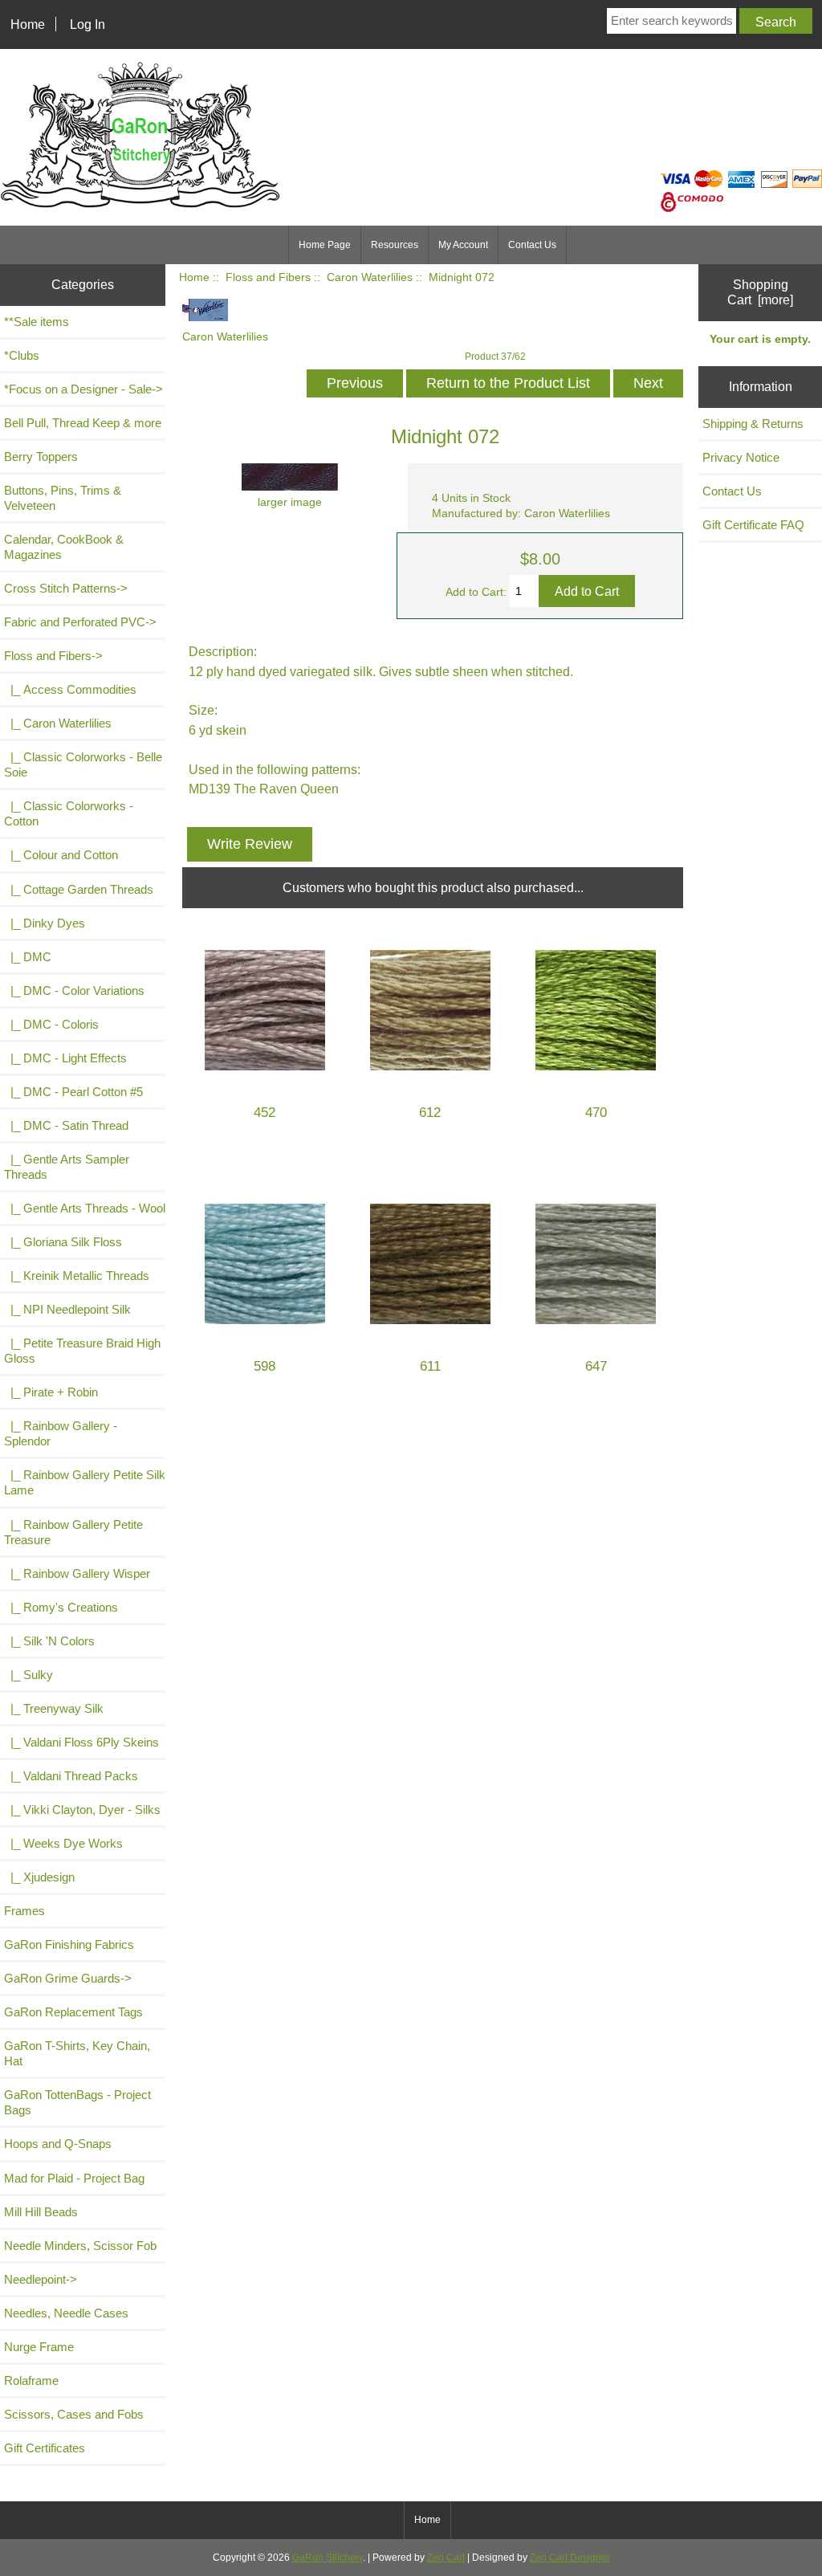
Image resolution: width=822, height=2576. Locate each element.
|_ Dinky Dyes (45, 923)
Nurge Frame (39, 2347)
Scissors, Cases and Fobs (74, 2414)
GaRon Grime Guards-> (68, 1978)
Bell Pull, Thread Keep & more (83, 423)
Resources (395, 245)
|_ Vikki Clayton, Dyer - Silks (82, 1810)
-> (53, 656)
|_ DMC (28, 957)
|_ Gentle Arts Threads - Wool (85, 1208)
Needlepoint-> (41, 2279)
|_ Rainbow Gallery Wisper (77, 1573)
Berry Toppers (41, 457)
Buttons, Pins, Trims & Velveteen (63, 498)
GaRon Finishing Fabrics (69, 1944)
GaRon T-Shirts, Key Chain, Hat (77, 2053)
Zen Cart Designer (570, 2558)
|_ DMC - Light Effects (65, 1058)
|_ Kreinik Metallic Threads (77, 1276)
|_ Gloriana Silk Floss (63, 1242)
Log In (87, 24)
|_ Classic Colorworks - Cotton (69, 813)
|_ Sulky (28, 1675)
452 (265, 1113)
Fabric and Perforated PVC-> (80, 622)
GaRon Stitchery (328, 2558)
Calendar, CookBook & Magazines (64, 547)
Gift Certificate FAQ (753, 525)
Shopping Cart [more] (760, 292)
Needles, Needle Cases (66, 2313)
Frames (24, 1911)
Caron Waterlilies (370, 277)
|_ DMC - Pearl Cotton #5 (73, 1092)
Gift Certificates (45, 2448)
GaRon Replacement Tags (73, 2012)
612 (430, 1113)
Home (28, 24)
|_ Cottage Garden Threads (79, 889)
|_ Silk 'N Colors (49, 1641)
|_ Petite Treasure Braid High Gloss (82, 1351)
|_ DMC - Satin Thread (66, 1125)
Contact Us (532, 245)
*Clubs (22, 355)
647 (596, 1366)
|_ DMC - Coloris (51, 1024)
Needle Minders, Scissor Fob (80, 2246)
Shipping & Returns (753, 424)
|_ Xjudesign (39, 1877)
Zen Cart (446, 2558)
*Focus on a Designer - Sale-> (83, 389)
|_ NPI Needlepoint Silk (67, 1309)
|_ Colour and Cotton (61, 855)
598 (265, 1366)
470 (596, 1113)
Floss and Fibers (268, 277)
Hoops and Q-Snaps (58, 2144)
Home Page (325, 245)
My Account (463, 245)
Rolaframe (31, 2380)
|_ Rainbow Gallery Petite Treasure (73, 1532)
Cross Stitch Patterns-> (66, 588)
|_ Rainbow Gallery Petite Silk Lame (85, 1482)
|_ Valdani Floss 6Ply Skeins (81, 1742)
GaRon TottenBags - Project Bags (77, 2102)
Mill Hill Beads (41, 2212)
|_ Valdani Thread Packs (71, 1776)
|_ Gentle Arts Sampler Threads (67, 1167)
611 (430, 1366)
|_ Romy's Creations (61, 1607)
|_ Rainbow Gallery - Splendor (61, 1433)
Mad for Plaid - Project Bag (74, 2178)
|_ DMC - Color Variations (74, 990)
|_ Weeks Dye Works (63, 1843)
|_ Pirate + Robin (51, 1392)
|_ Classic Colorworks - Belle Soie (83, 764)
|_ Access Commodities (70, 689)
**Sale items (37, 322)
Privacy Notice (741, 457)
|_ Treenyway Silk (54, 1708)
